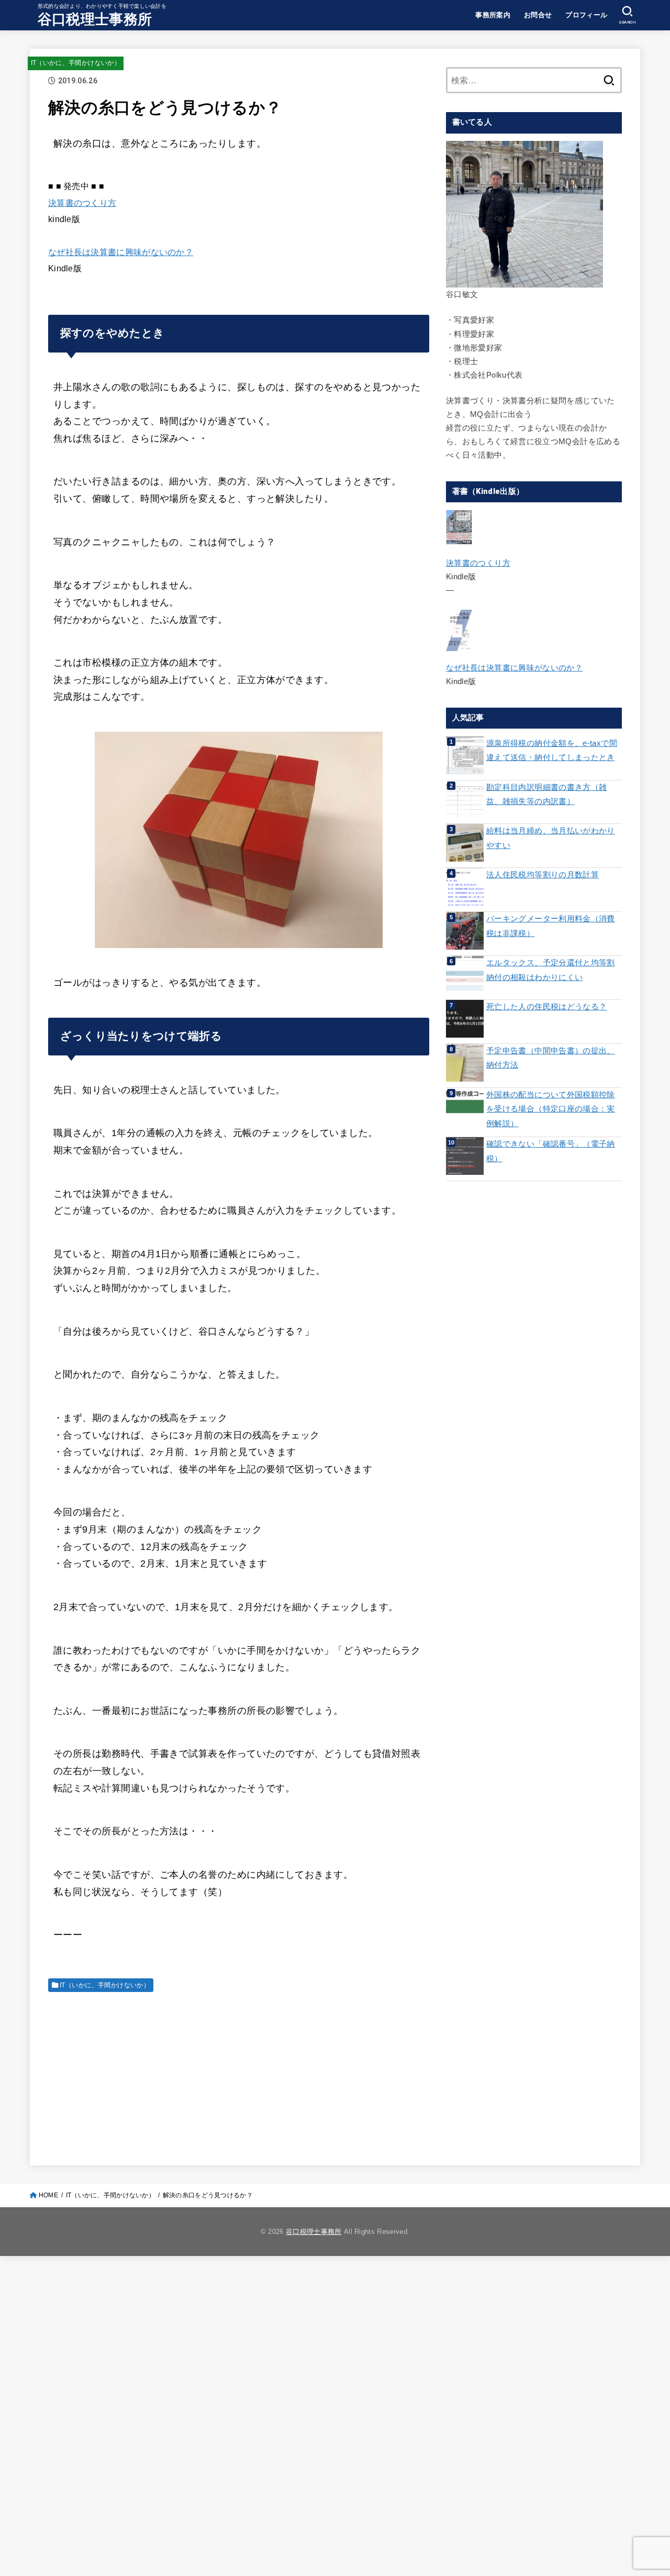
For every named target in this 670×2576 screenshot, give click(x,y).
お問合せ (538, 15)
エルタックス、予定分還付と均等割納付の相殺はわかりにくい (551, 970)
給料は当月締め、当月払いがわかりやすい (551, 838)
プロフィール (586, 15)
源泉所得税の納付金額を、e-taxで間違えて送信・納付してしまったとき (552, 751)
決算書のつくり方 (82, 203)
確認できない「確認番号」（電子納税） (551, 1151)
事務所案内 (493, 15)
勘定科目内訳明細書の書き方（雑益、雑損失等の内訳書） (546, 795)
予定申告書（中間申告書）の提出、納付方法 (551, 1058)
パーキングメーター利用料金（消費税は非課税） (551, 926)
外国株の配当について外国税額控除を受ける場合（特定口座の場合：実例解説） (551, 1109)
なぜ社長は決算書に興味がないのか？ (121, 252)
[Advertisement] (239, 2074)
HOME (48, 2195)
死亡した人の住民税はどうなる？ (546, 1007)
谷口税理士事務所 (95, 19)
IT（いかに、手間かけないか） (76, 63)
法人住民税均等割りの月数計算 (543, 875)
